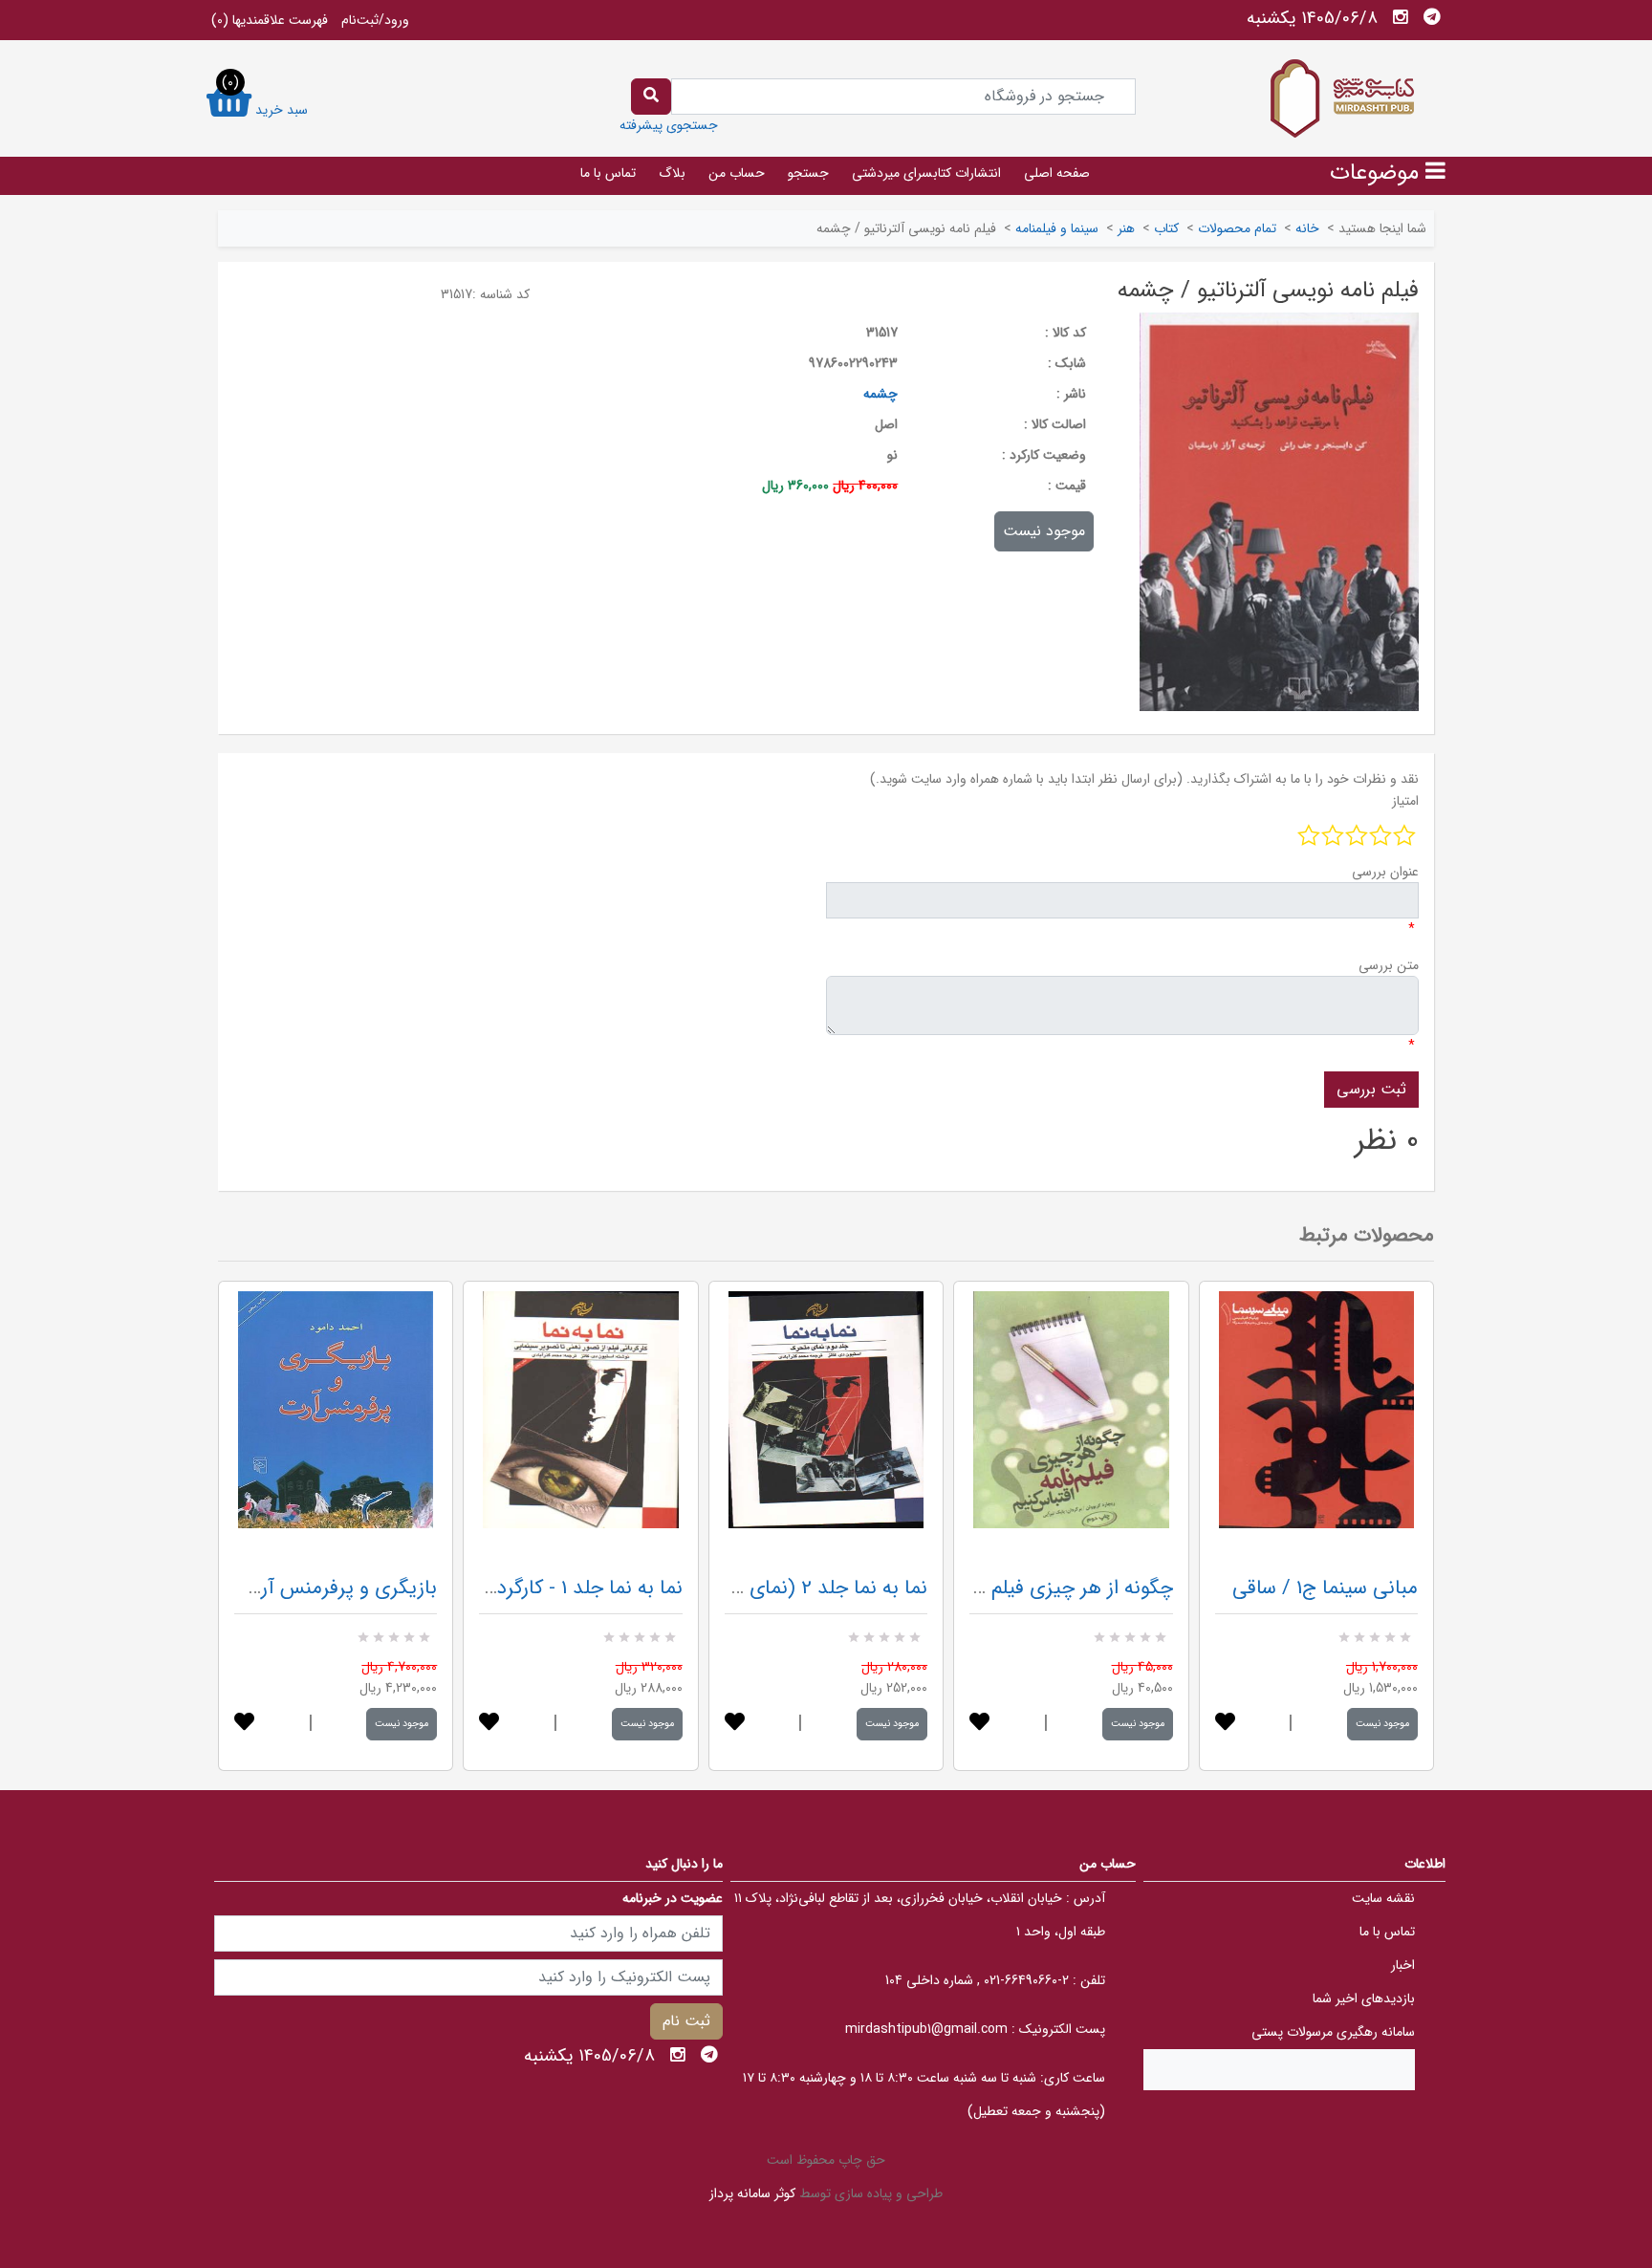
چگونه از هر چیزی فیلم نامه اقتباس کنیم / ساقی (980, 1588)
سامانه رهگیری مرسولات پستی (1333, 2032)
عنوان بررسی (1385, 872)
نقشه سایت (1383, 1898)
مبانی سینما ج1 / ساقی (1325, 1588)
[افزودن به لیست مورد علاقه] (244, 1724)
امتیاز (1405, 801)
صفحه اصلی (1057, 173)
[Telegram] (1432, 17)
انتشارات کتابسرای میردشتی (926, 173)
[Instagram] (1401, 17)
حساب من (737, 173)
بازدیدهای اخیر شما (1364, 1998)
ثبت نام (686, 2021)
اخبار (1403, 1965)
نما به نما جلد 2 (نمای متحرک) (803, 1588)
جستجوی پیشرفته (669, 125)
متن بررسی (1389, 965)
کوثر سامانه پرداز (752, 2193)
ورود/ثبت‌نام (375, 20)
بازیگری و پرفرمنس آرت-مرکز (320, 1588)
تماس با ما (608, 173)
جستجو (808, 173)
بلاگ (672, 173)
